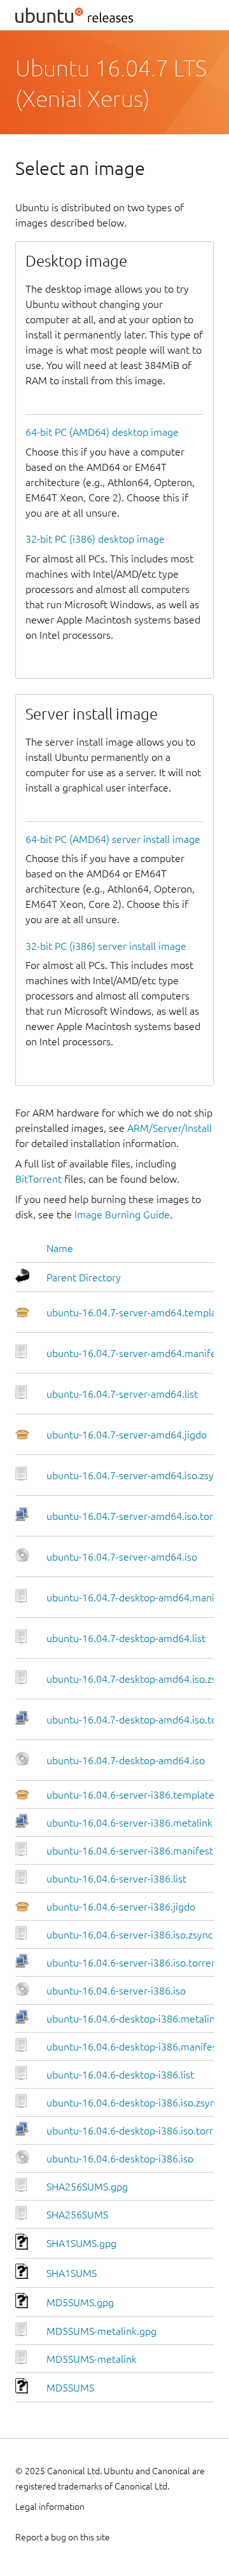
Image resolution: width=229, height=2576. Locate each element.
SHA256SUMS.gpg (87, 2187)
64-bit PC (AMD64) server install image (113, 839)
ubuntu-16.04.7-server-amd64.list (122, 1394)
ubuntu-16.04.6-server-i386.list (116, 1879)
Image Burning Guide (122, 1215)
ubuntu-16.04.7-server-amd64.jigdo (127, 1435)
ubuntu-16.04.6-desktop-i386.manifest (134, 2047)
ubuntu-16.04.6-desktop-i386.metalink (133, 2019)
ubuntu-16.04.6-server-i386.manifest (130, 1851)
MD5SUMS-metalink (92, 2359)
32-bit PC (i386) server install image (106, 946)
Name (60, 1248)
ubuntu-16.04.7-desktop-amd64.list (126, 1638)
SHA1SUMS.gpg (81, 2243)
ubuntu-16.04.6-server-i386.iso (116, 1991)
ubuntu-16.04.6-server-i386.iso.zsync (129, 1935)
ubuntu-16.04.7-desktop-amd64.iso (126, 1760)
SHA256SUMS (77, 2215)
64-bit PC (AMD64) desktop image (102, 432)
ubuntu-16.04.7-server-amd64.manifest (135, 1353)
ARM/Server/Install (170, 1128)
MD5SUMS (70, 2388)
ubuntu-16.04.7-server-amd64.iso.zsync (135, 1475)
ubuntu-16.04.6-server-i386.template (130, 1795)
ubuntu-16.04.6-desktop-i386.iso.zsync (133, 2103)
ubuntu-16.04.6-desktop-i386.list (120, 2075)
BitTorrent (38, 1179)
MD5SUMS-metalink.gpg (101, 2331)
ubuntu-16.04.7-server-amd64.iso (122, 1557)
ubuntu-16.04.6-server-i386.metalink (129, 1823)
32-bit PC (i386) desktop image (95, 539)
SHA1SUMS (72, 2273)
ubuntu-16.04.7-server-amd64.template (136, 1312)
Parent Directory (84, 1278)
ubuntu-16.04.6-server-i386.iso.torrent (134, 1963)
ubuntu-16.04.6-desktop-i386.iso (120, 2159)
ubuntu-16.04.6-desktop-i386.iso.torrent (137, 2131)
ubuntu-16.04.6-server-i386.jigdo (121, 1907)
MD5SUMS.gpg (80, 2302)
